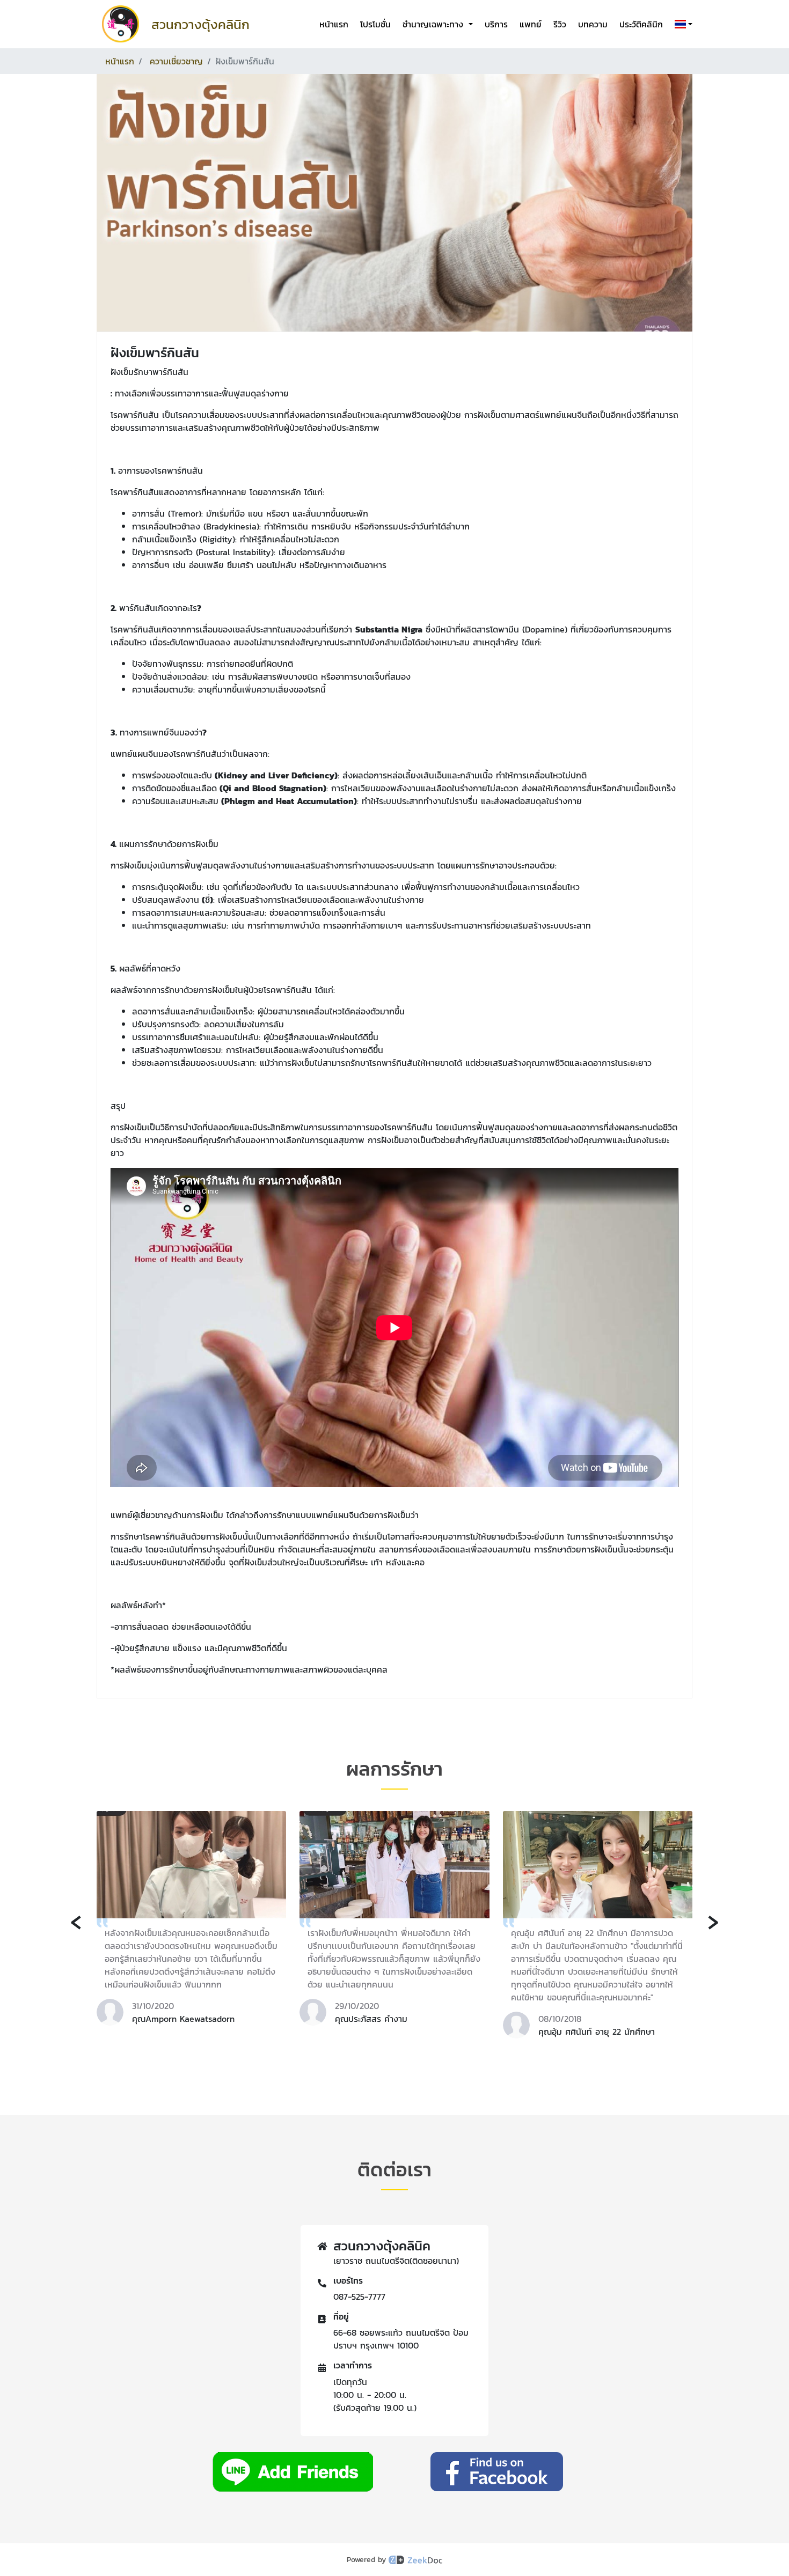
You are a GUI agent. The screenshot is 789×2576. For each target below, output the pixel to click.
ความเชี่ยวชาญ (176, 61)
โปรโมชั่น (375, 24)
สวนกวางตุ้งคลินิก (200, 24)
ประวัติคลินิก (641, 24)
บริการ (496, 24)
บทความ (593, 24)
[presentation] (76, 1920)
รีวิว (560, 24)
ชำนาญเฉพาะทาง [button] (434, 24)
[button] (681, 24)
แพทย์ (531, 24)
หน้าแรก (334, 24)
